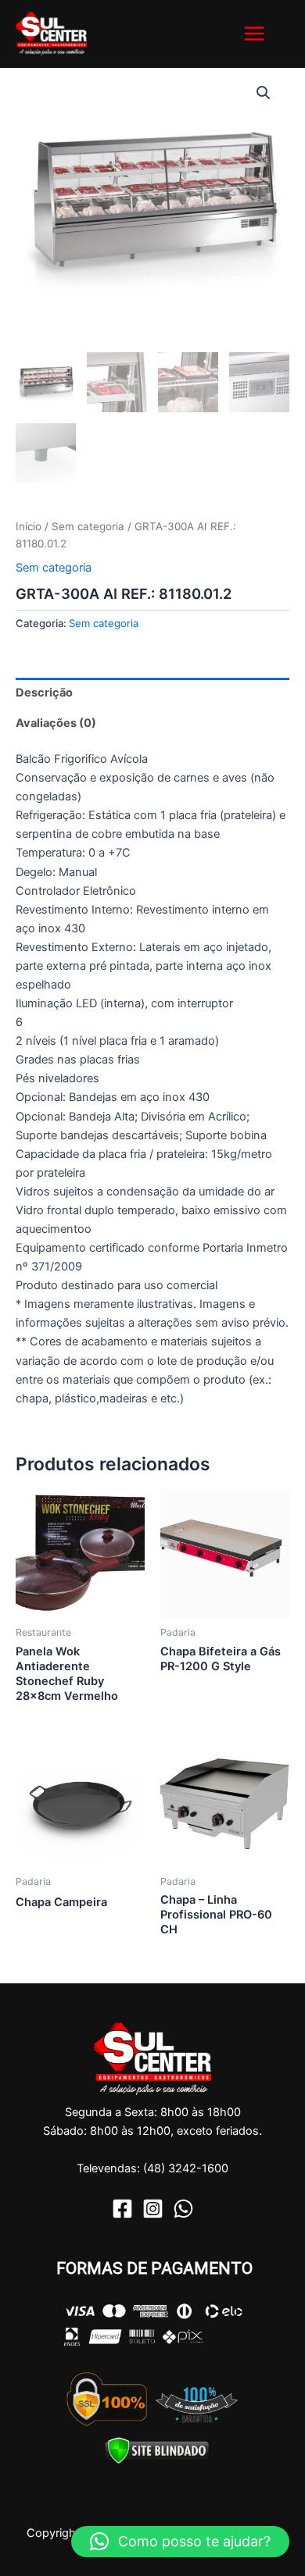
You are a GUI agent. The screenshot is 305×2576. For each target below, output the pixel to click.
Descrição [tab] (44, 693)
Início (29, 526)
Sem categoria (88, 526)
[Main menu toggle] (254, 34)
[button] (264, 93)
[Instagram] (153, 2209)
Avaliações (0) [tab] (56, 723)
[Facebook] (122, 2209)
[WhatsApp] (183, 2209)
